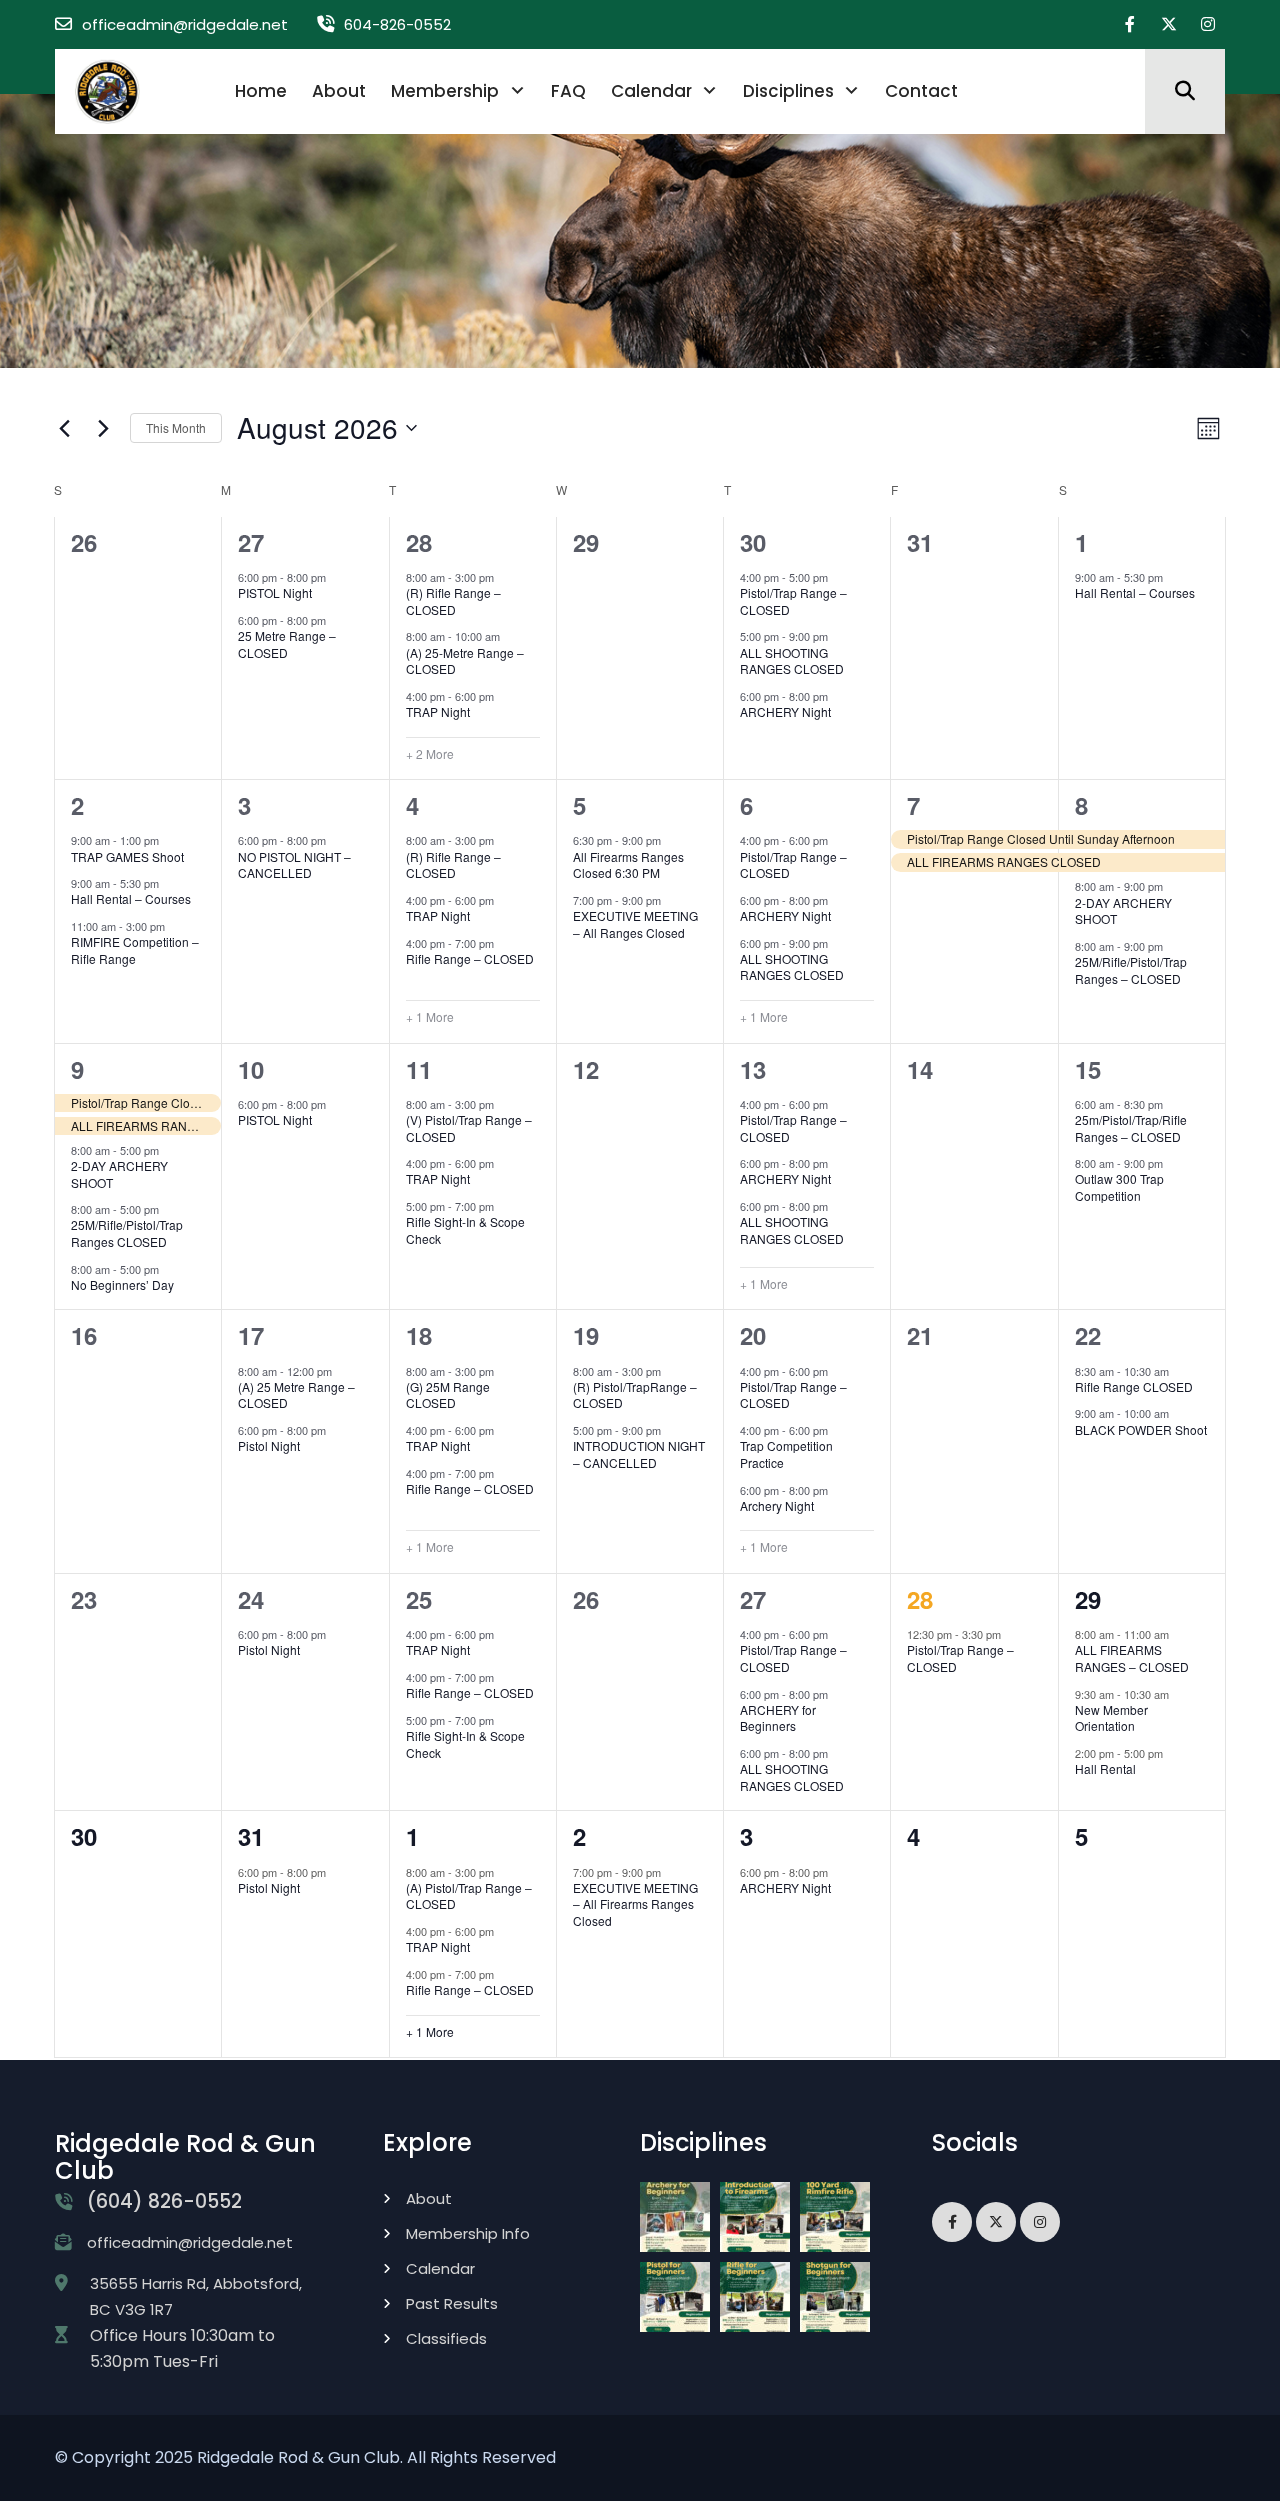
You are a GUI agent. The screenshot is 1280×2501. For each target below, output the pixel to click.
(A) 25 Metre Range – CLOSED (296, 1395)
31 (251, 1836)
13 (753, 1069)
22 (1088, 1335)
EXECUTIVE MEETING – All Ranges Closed (635, 924)
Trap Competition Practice (786, 1454)
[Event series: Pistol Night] (336, 577)
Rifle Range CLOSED (1134, 1386)
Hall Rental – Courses (1135, 592)
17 (251, 1335)
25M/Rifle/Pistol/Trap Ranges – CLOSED (1131, 970)
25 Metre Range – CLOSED (287, 644)
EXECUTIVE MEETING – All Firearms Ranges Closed (635, 1904)
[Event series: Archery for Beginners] (838, 1693)
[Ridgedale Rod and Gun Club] (107, 90)
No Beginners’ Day (122, 1284)
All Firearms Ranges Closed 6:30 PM (628, 865)
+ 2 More (430, 754)
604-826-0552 (397, 24)
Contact (921, 91)
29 (1088, 1599)
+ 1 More (430, 1017)
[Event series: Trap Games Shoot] (169, 840)
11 (419, 1069)
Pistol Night (269, 1445)
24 (251, 1599)
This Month (176, 427)
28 (419, 542)
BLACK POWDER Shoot (1141, 1429)
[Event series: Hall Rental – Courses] (1173, 577)
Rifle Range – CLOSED (470, 958)
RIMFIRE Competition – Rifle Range (135, 950)
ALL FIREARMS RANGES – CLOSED (1132, 1658)
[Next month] (103, 428)
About (339, 91)
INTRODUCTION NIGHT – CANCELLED (639, 1454)
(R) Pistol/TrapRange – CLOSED (635, 1395)
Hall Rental (1105, 1768)
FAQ (568, 91)
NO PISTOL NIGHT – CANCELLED (294, 865)
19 (586, 1335)
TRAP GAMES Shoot (127, 856)
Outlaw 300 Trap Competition (1119, 1187)
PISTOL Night (275, 592)
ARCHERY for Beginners (778, 1718)
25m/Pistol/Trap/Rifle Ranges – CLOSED (1131, 1128)
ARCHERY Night (785, 711)
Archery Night (777, 1505)
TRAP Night (438, 711)
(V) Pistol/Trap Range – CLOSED (469, 1128)
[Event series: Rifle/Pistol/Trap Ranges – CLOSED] (1173, 945)
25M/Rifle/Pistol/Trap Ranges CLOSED (127, 1233)
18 (419, 1335)
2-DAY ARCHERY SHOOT (1123, 911)
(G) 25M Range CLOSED (448, 1395)
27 (251, 542)
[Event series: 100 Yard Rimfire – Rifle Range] (175, 926)
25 (419, 1599)
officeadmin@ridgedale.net (185, 24)
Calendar (651, 91)
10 (251, 1069)
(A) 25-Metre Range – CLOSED (465, 661)
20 (753, 1335)
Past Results (452, 2303)
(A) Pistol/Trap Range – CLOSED (469, 1896)
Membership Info (468, 2233)
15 (1088, 1069)
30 (753, 542)
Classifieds (446, 2338)
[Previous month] (64, 428)
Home (261, 91)
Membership (445, 91)
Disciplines (788, 91)
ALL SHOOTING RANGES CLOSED (792, 661)
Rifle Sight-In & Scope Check (465, 1230)
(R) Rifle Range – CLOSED (453, 601)
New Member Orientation (1111, 1718)
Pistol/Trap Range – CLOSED (793, 601)
